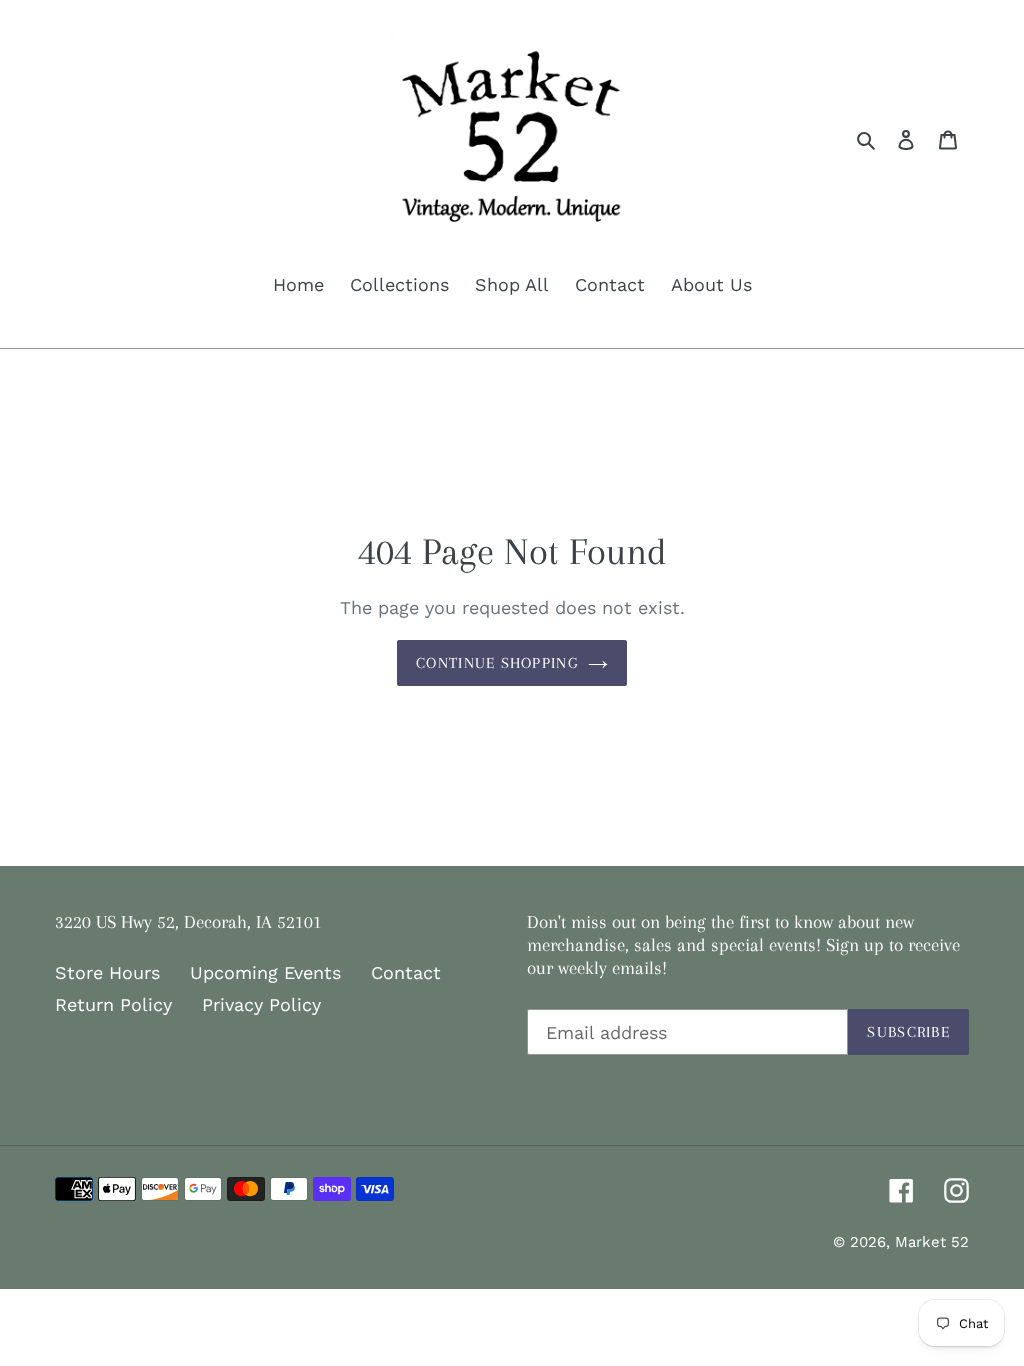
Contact (406, 972)
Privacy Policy (261, 1004)
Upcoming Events (265, 972)
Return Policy (113, 1004)
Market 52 (932, 1242)
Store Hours (107, 972)
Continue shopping (497, 663)
